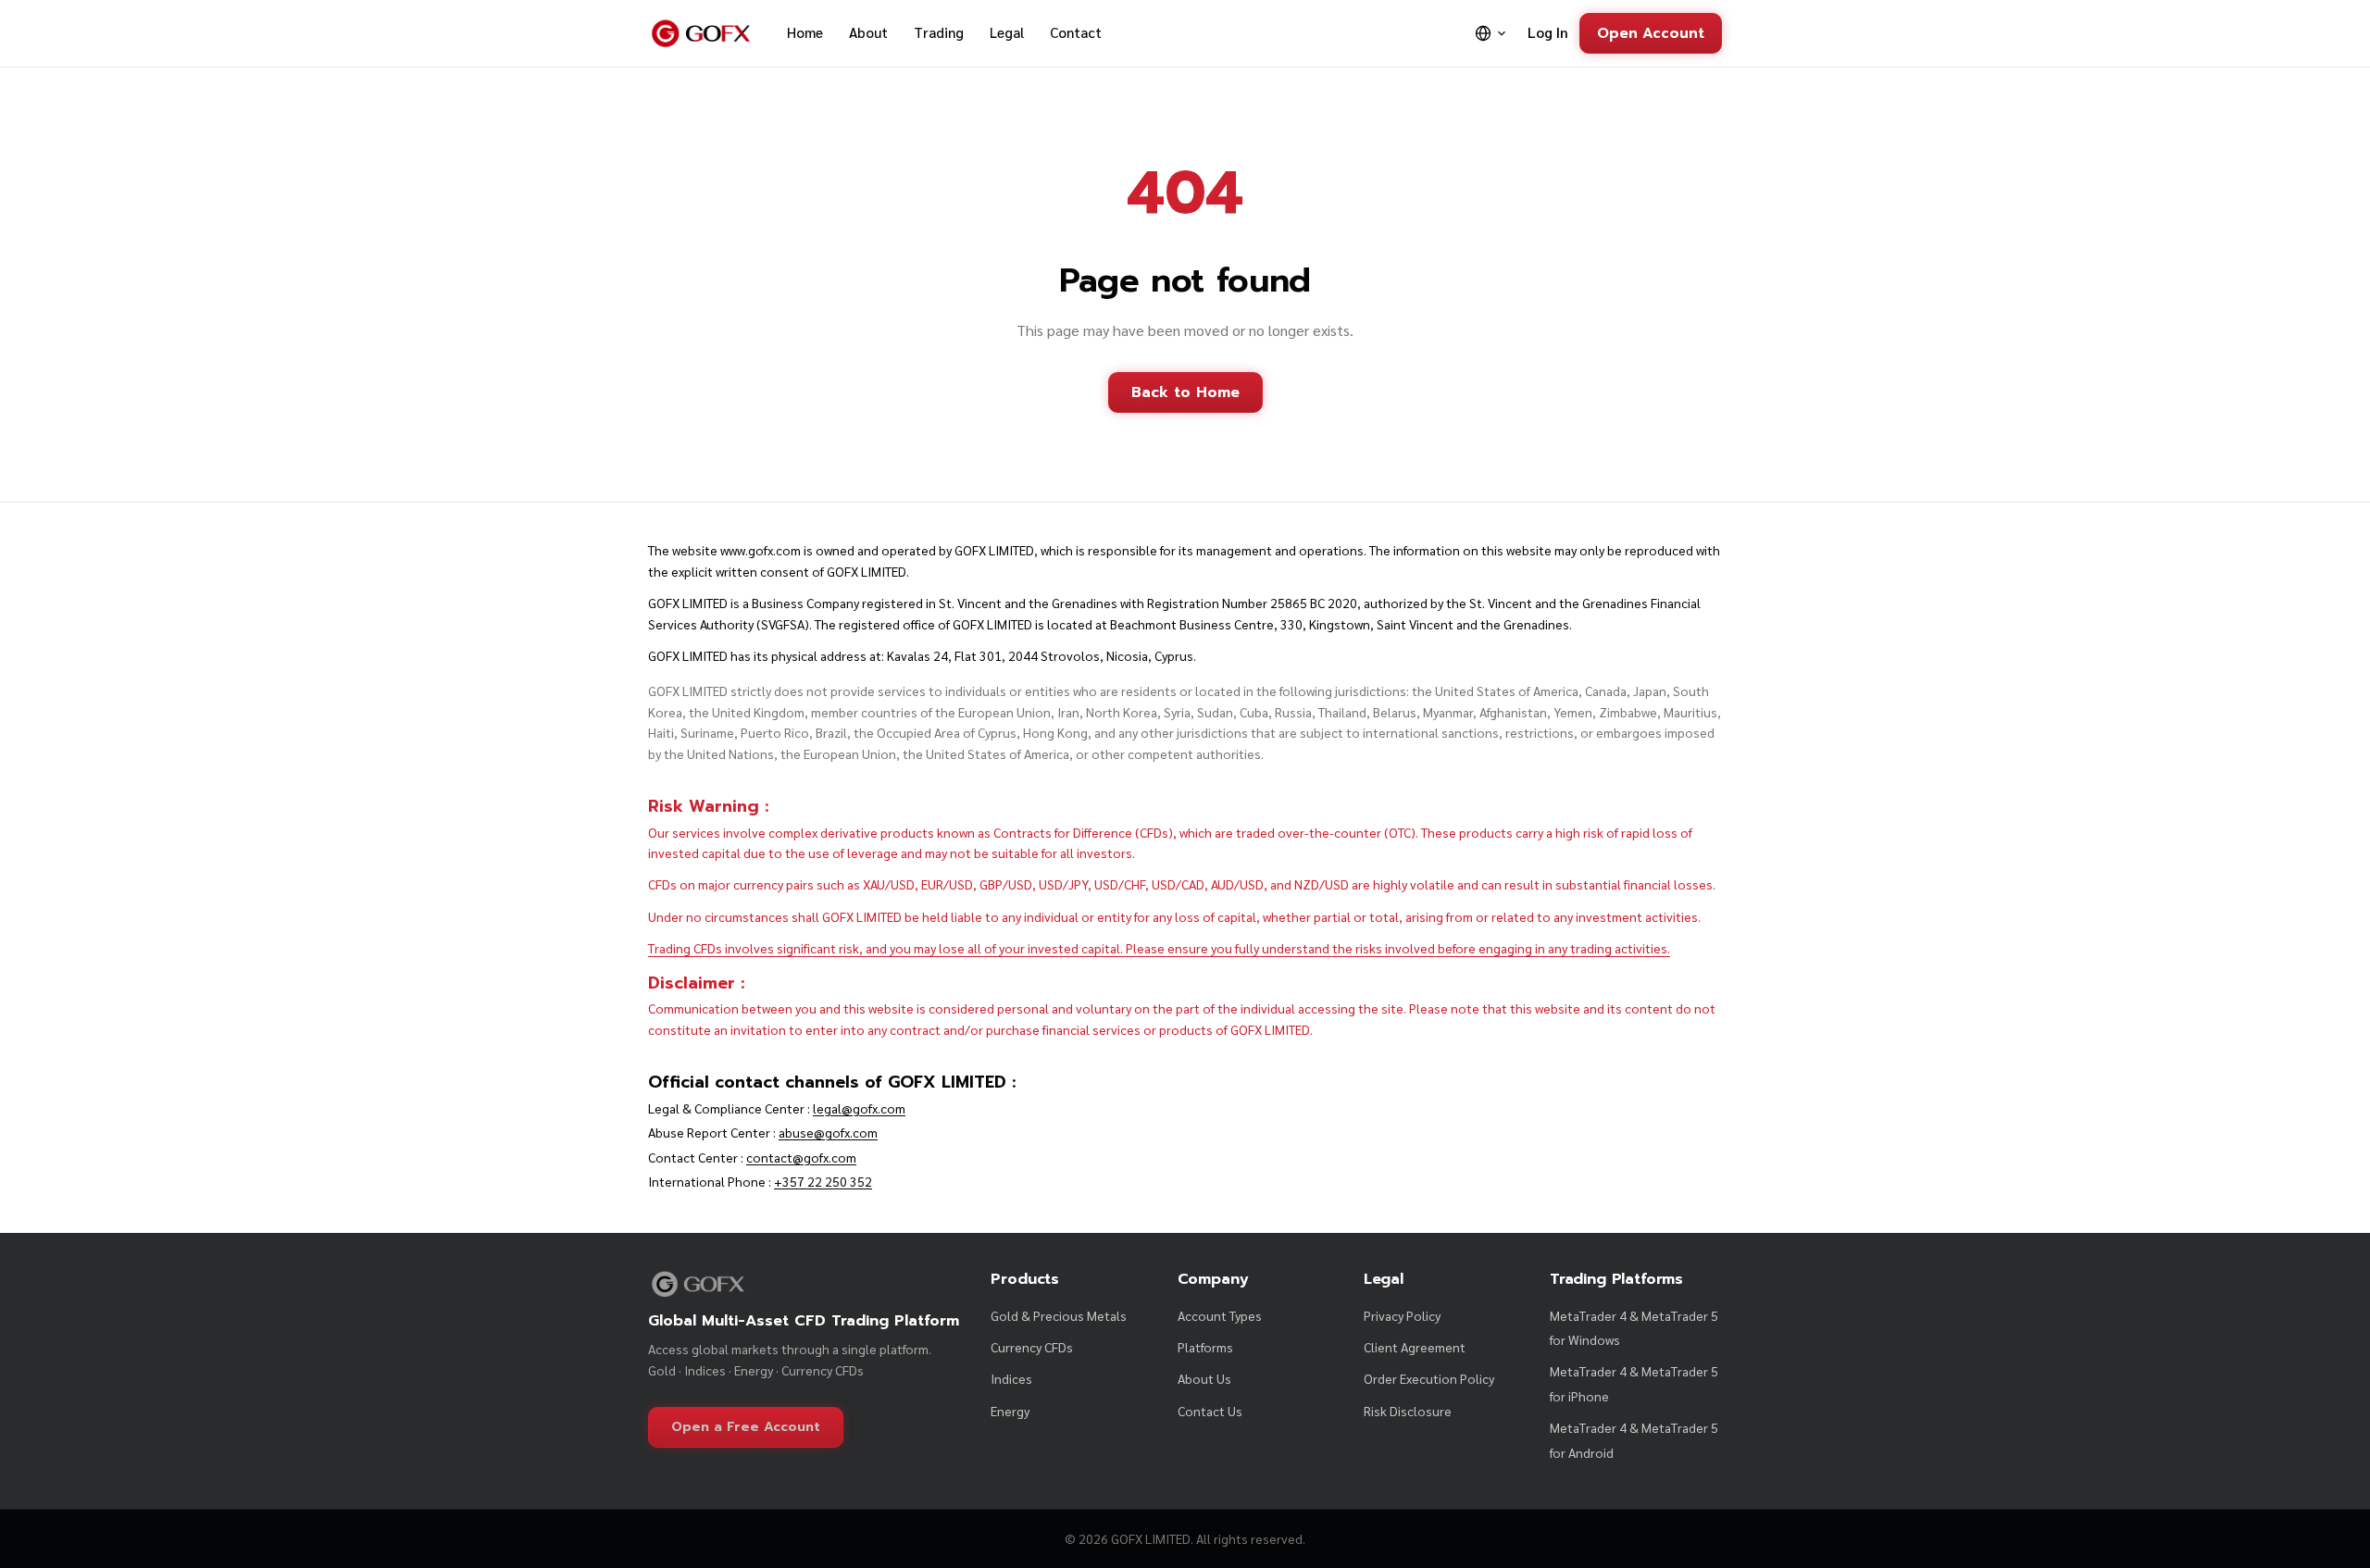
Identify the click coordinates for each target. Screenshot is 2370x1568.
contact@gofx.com (801, 1157)
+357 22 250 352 (823, 1181)
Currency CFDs (1032, 1347)
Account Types (1220, 1315)
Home (805, 32)
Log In (1548, 32)
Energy (1010, 1411)
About (868, 32)
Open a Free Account (746, 1427)
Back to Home (1185, 392)
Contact (1076, 32)
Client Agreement (1415, 1347)
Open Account (1651, 33)
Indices (1011, 1378)
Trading (939, 32)
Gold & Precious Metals (1059, 1315)
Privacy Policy (1402, 1315)
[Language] (1491, 33)
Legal (1007, 32)
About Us (1204, 1378)
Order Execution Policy (1429, 1378)
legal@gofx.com (859, 1108)
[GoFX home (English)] (701, 33)
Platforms (1205, 1347)
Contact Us (1210, 1411)
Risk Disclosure (1408, 1411)
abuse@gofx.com (828, 1132)
